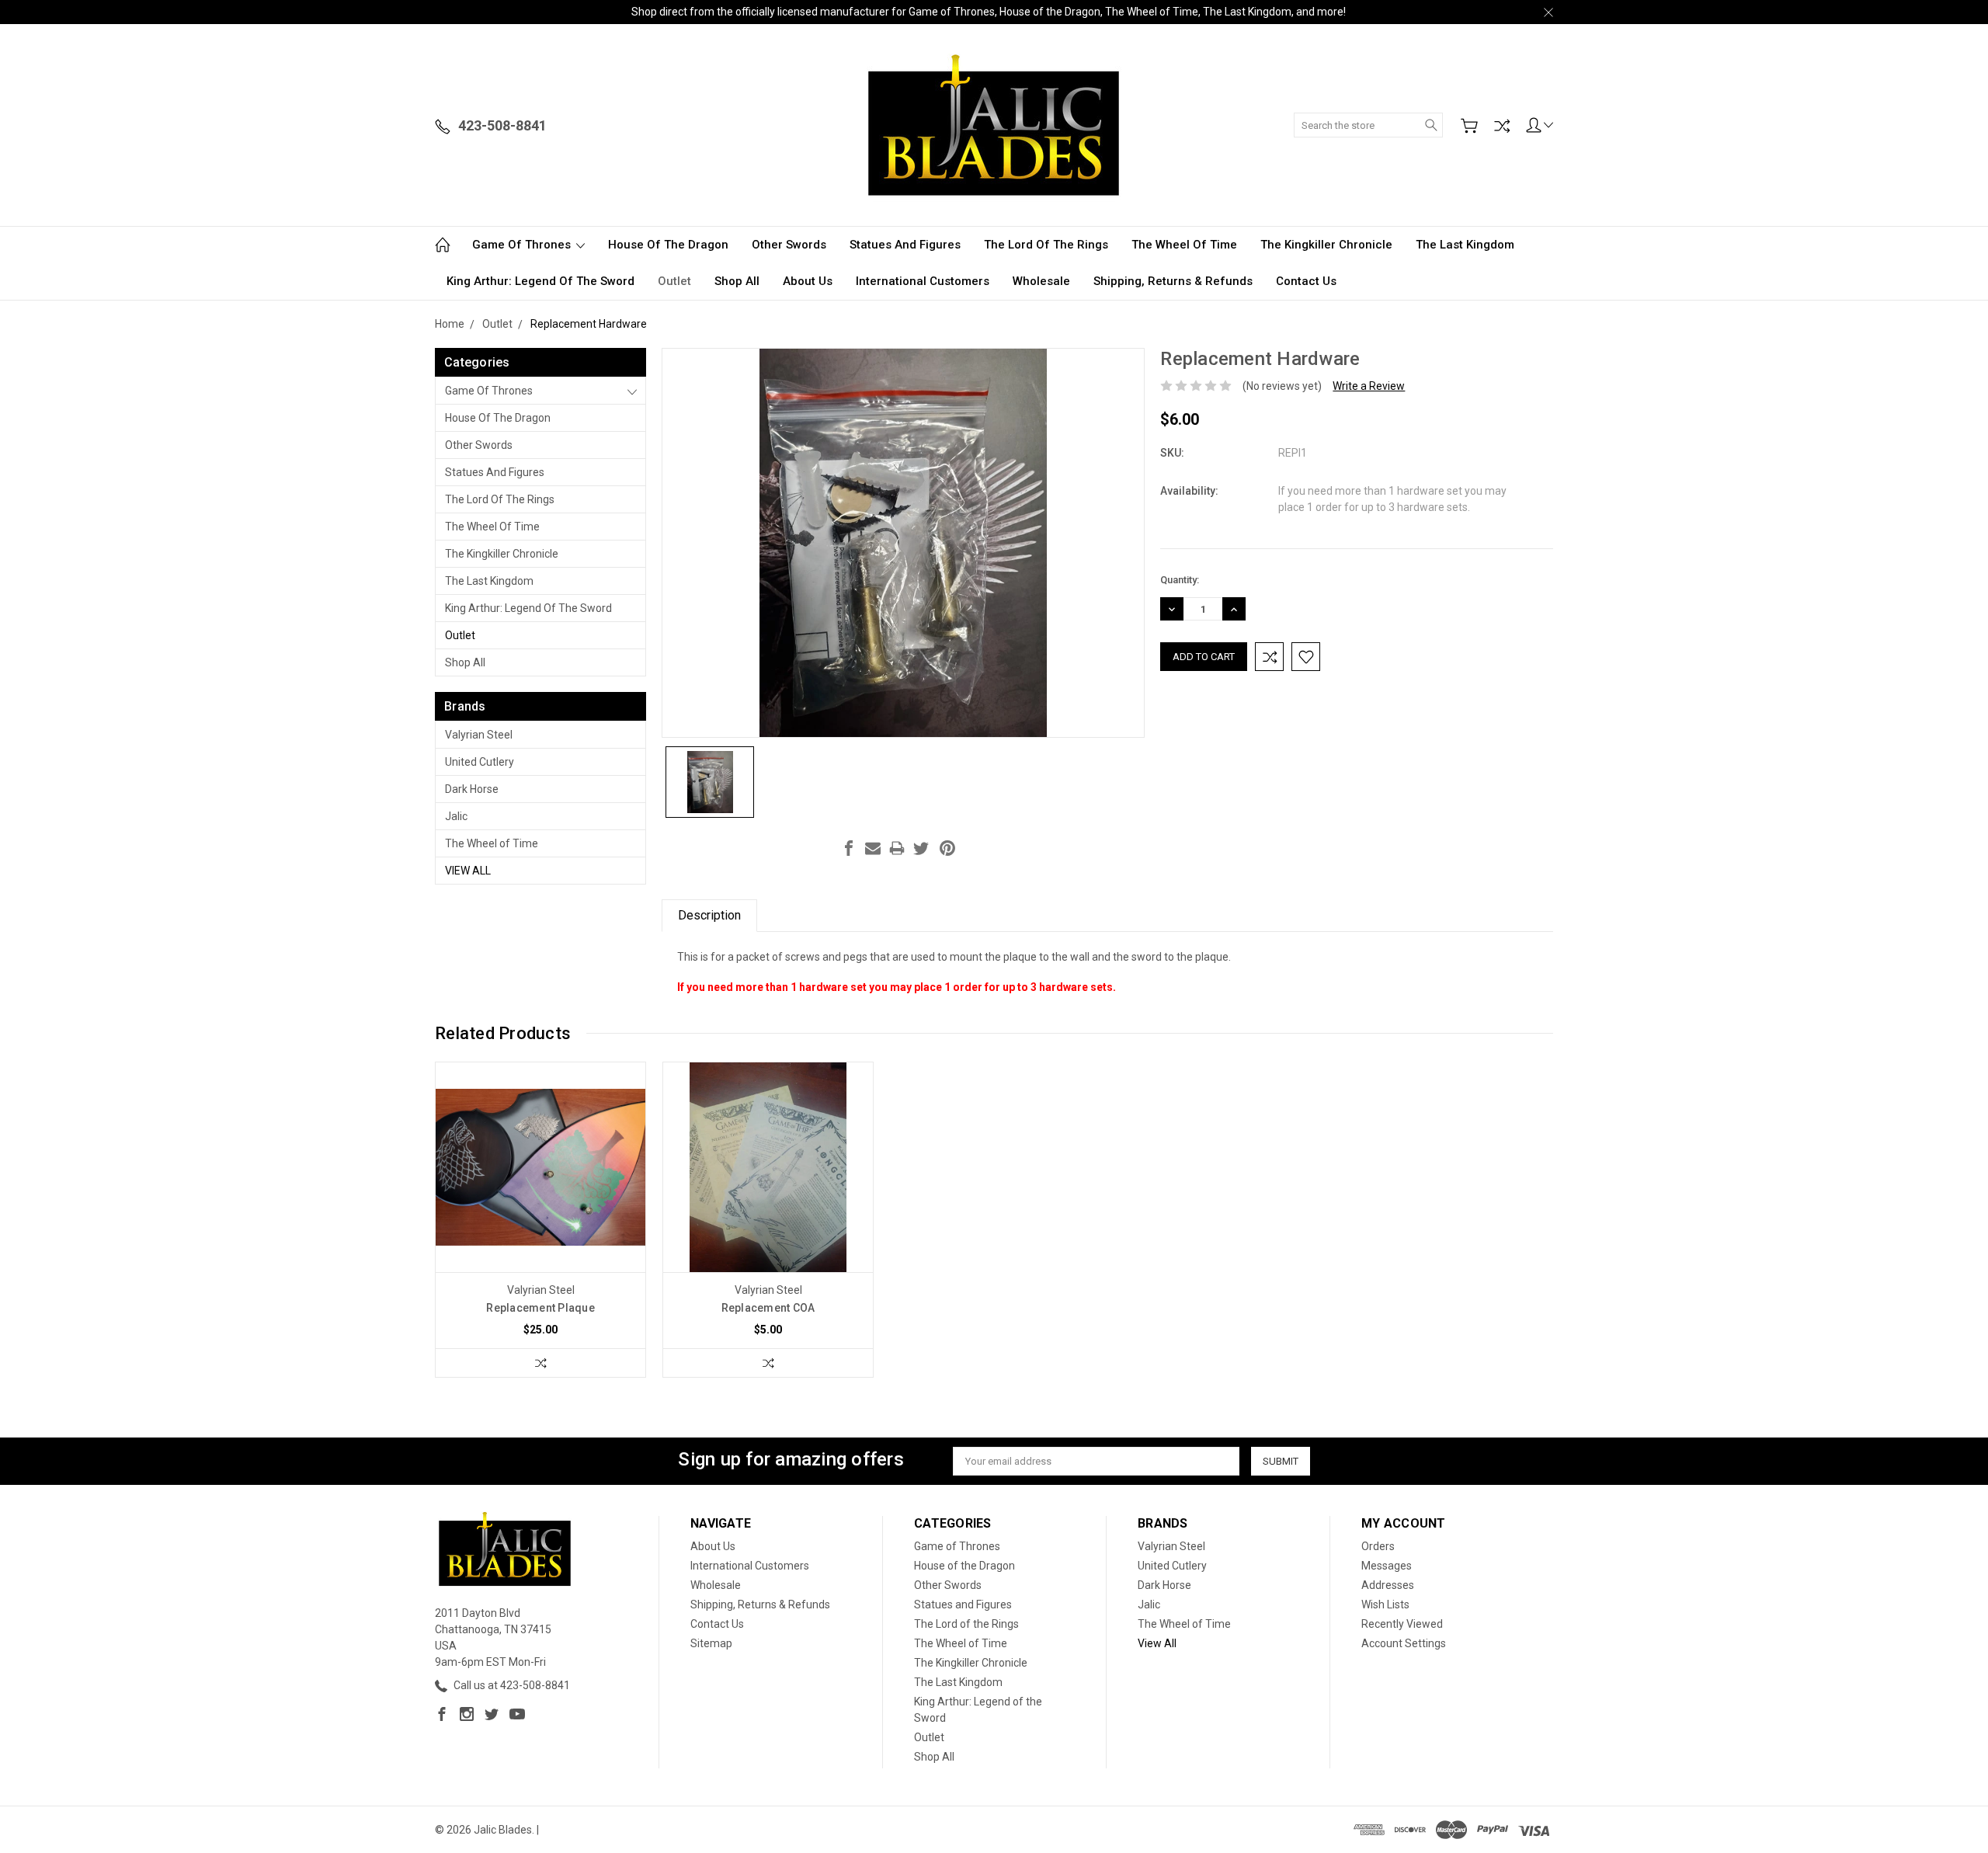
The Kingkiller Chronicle (1326, 245)
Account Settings (1404, 1643)
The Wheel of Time (1184, 245)
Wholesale (1041, 281)
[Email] (873, 848)
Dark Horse (472, 789)
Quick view (540, 1209)
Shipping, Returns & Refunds (1173, 281)
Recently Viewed (1402, 1624)
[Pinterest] (947, 848)
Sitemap (711, 1643)
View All (468, 871)
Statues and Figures (905, 245)
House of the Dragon (668, 245)
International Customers (923, 281)
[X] (921, 848)
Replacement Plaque (540, 1308)
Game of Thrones (523, 245)
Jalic (456, 816)
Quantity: (1180, 580)
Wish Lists (1385, 1604)
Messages (1387, 1566)
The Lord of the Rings (1046, 245)
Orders (1378, 1546)
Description (709, 915)
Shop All (737, 281)
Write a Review (1369, 386)
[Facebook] (849, 848)
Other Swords (789, 245)
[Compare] (1502, 126)
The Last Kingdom (1465, 245)
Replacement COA (768, 1308)
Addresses (1388, 1585)
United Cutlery (480, 762)
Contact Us (1306, 281)
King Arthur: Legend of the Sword (540, 281)
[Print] (897, 848)
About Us (808, 281)
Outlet (674, 281)
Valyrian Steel (479, 735)
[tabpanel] (541, 1220)
